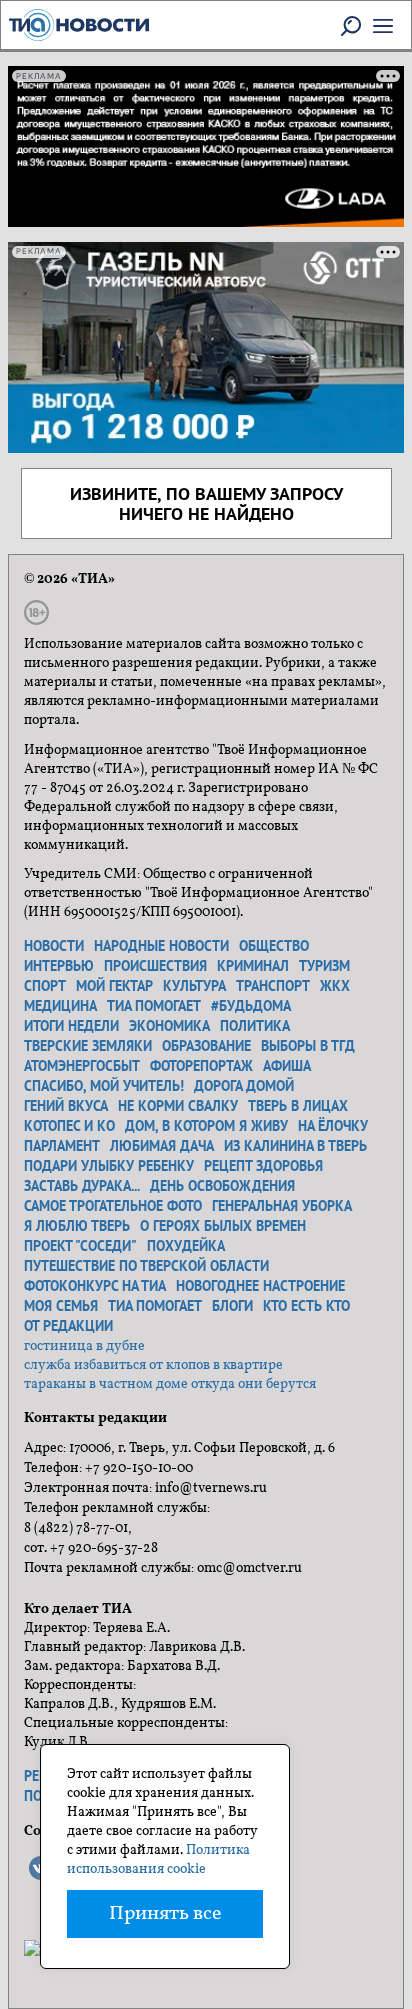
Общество (274, 946)
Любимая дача (162, 1146)
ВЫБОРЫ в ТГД (308, 1046)
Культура (194, 986)
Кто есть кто (306, 1306)
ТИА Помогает (155, 1306)
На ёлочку (333, 1126)
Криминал (253, 966)
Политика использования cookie (158, 1860)
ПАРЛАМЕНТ (62, 1146)
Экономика (169, 1026)
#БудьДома (251, 1006)
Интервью (59, 966)
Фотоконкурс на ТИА (95, 1286)
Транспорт (273, 986)
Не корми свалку (178, 1106)
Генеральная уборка (282, 1206)
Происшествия (155, 966)
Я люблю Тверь (77, 1226)
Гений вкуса (66, 1106)
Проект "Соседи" (80, 1246)
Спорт (45, 986)
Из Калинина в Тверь (295, 1146)
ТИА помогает (154, 1006)
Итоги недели (71, 1026)
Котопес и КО (69, 1126)
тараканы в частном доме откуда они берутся (170, 1384)
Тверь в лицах (298, 1106)
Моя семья (61, 1306)
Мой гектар (114, 986)
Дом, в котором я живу (206, 1126)
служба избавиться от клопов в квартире (153, 1365)
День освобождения (222, 1186)
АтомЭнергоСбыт (82, 1066)
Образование (206, 1046)
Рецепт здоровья (263, 1166)
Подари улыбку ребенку (109, 1166)
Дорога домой (244, 1086)
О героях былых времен (223, 1226)
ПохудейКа (186, 1246)
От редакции (68, 1326)
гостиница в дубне (84, 1346)
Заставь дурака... (82, 1186)
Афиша (287, 1066)
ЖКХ (335, 986)
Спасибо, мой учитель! (104, 1086)
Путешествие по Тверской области (146, 1266)
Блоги (232, 1306)
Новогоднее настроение (260, 1286)
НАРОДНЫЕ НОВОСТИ (161, 946)
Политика (255, 1026)
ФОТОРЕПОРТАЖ (201, 1066)
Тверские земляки (88, 1046)
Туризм (324, 966)
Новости (54, 946)
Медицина (60, 1006)
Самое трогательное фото (113, 1206)
